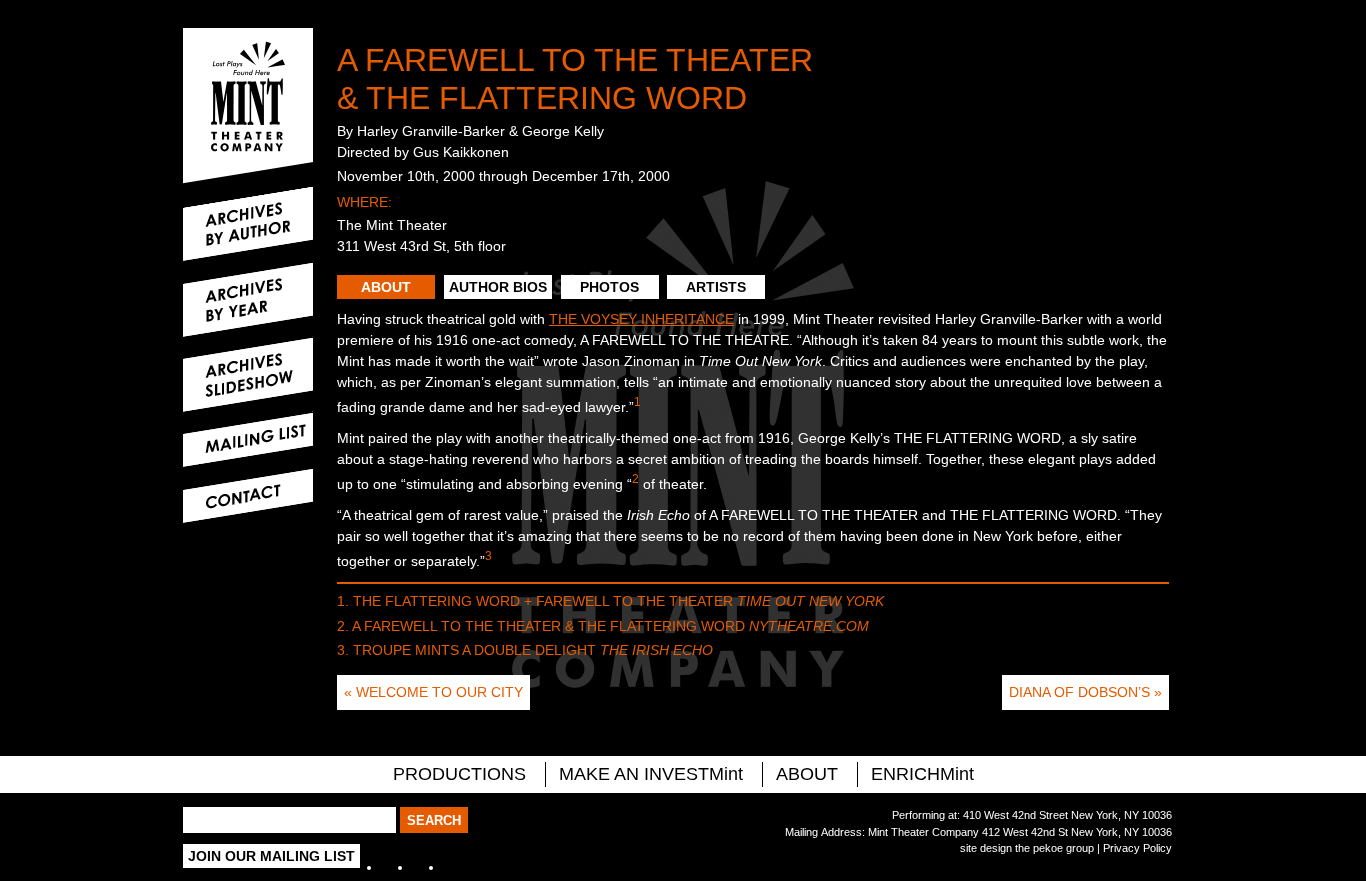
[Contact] (248, 496)
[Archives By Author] (248, 224)
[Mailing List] (248, 440)
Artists (716, 287)
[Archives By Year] (248, 300)
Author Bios (498, 287)
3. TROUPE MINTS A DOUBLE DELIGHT (525, 650)
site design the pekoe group (1027, 848)
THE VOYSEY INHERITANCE (641, 319)
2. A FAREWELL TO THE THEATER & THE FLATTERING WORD (603, 626)
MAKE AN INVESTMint (651, 774)
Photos (609, 287)
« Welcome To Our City (433, 692)
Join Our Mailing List (271, 856)
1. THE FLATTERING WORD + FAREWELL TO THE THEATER (610, 601)
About (386, 287)
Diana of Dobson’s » (1085, 692)
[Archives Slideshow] (248, 375)
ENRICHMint (922, 774)
